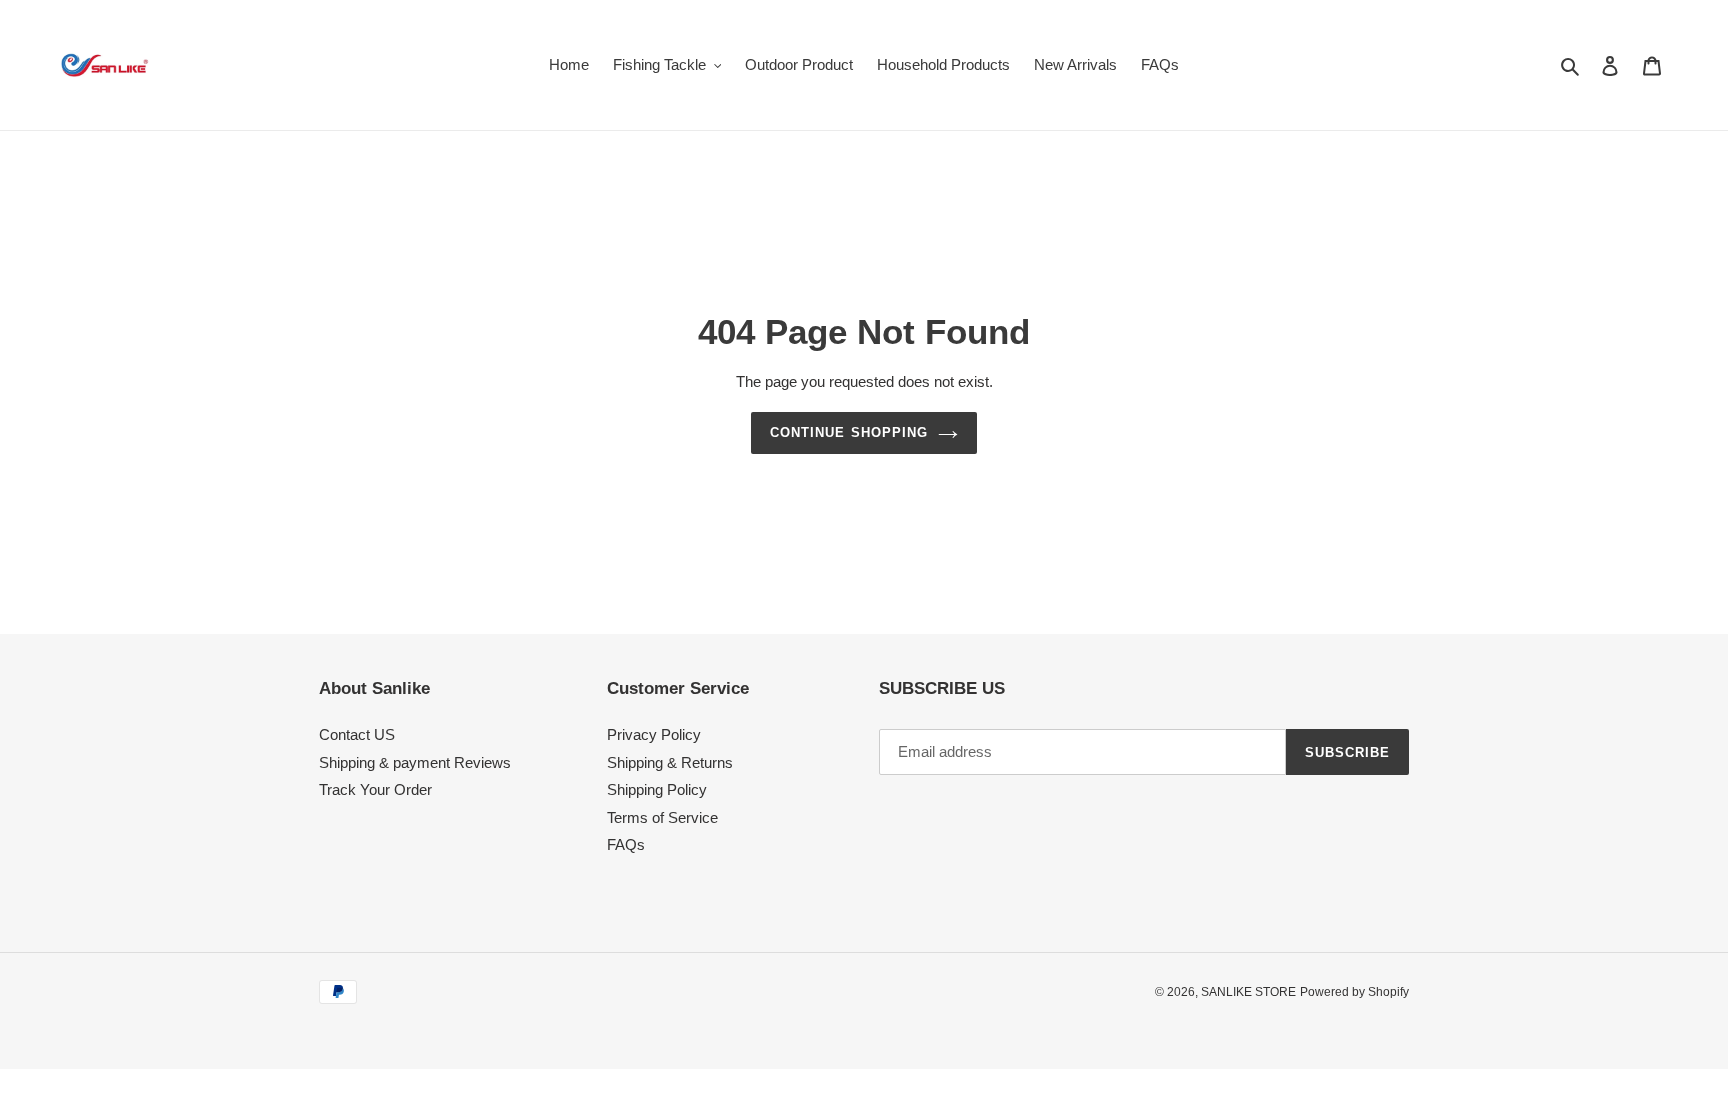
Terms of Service (662, 817)
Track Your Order (375, 789)
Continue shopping (849, 432)
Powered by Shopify (1354, 992)
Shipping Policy (657, 789)
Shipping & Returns (670, 762)
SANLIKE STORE (1248, 992)
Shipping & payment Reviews (415, 762)
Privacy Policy (654, 734)
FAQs (626, 844)
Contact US (357, 734)
